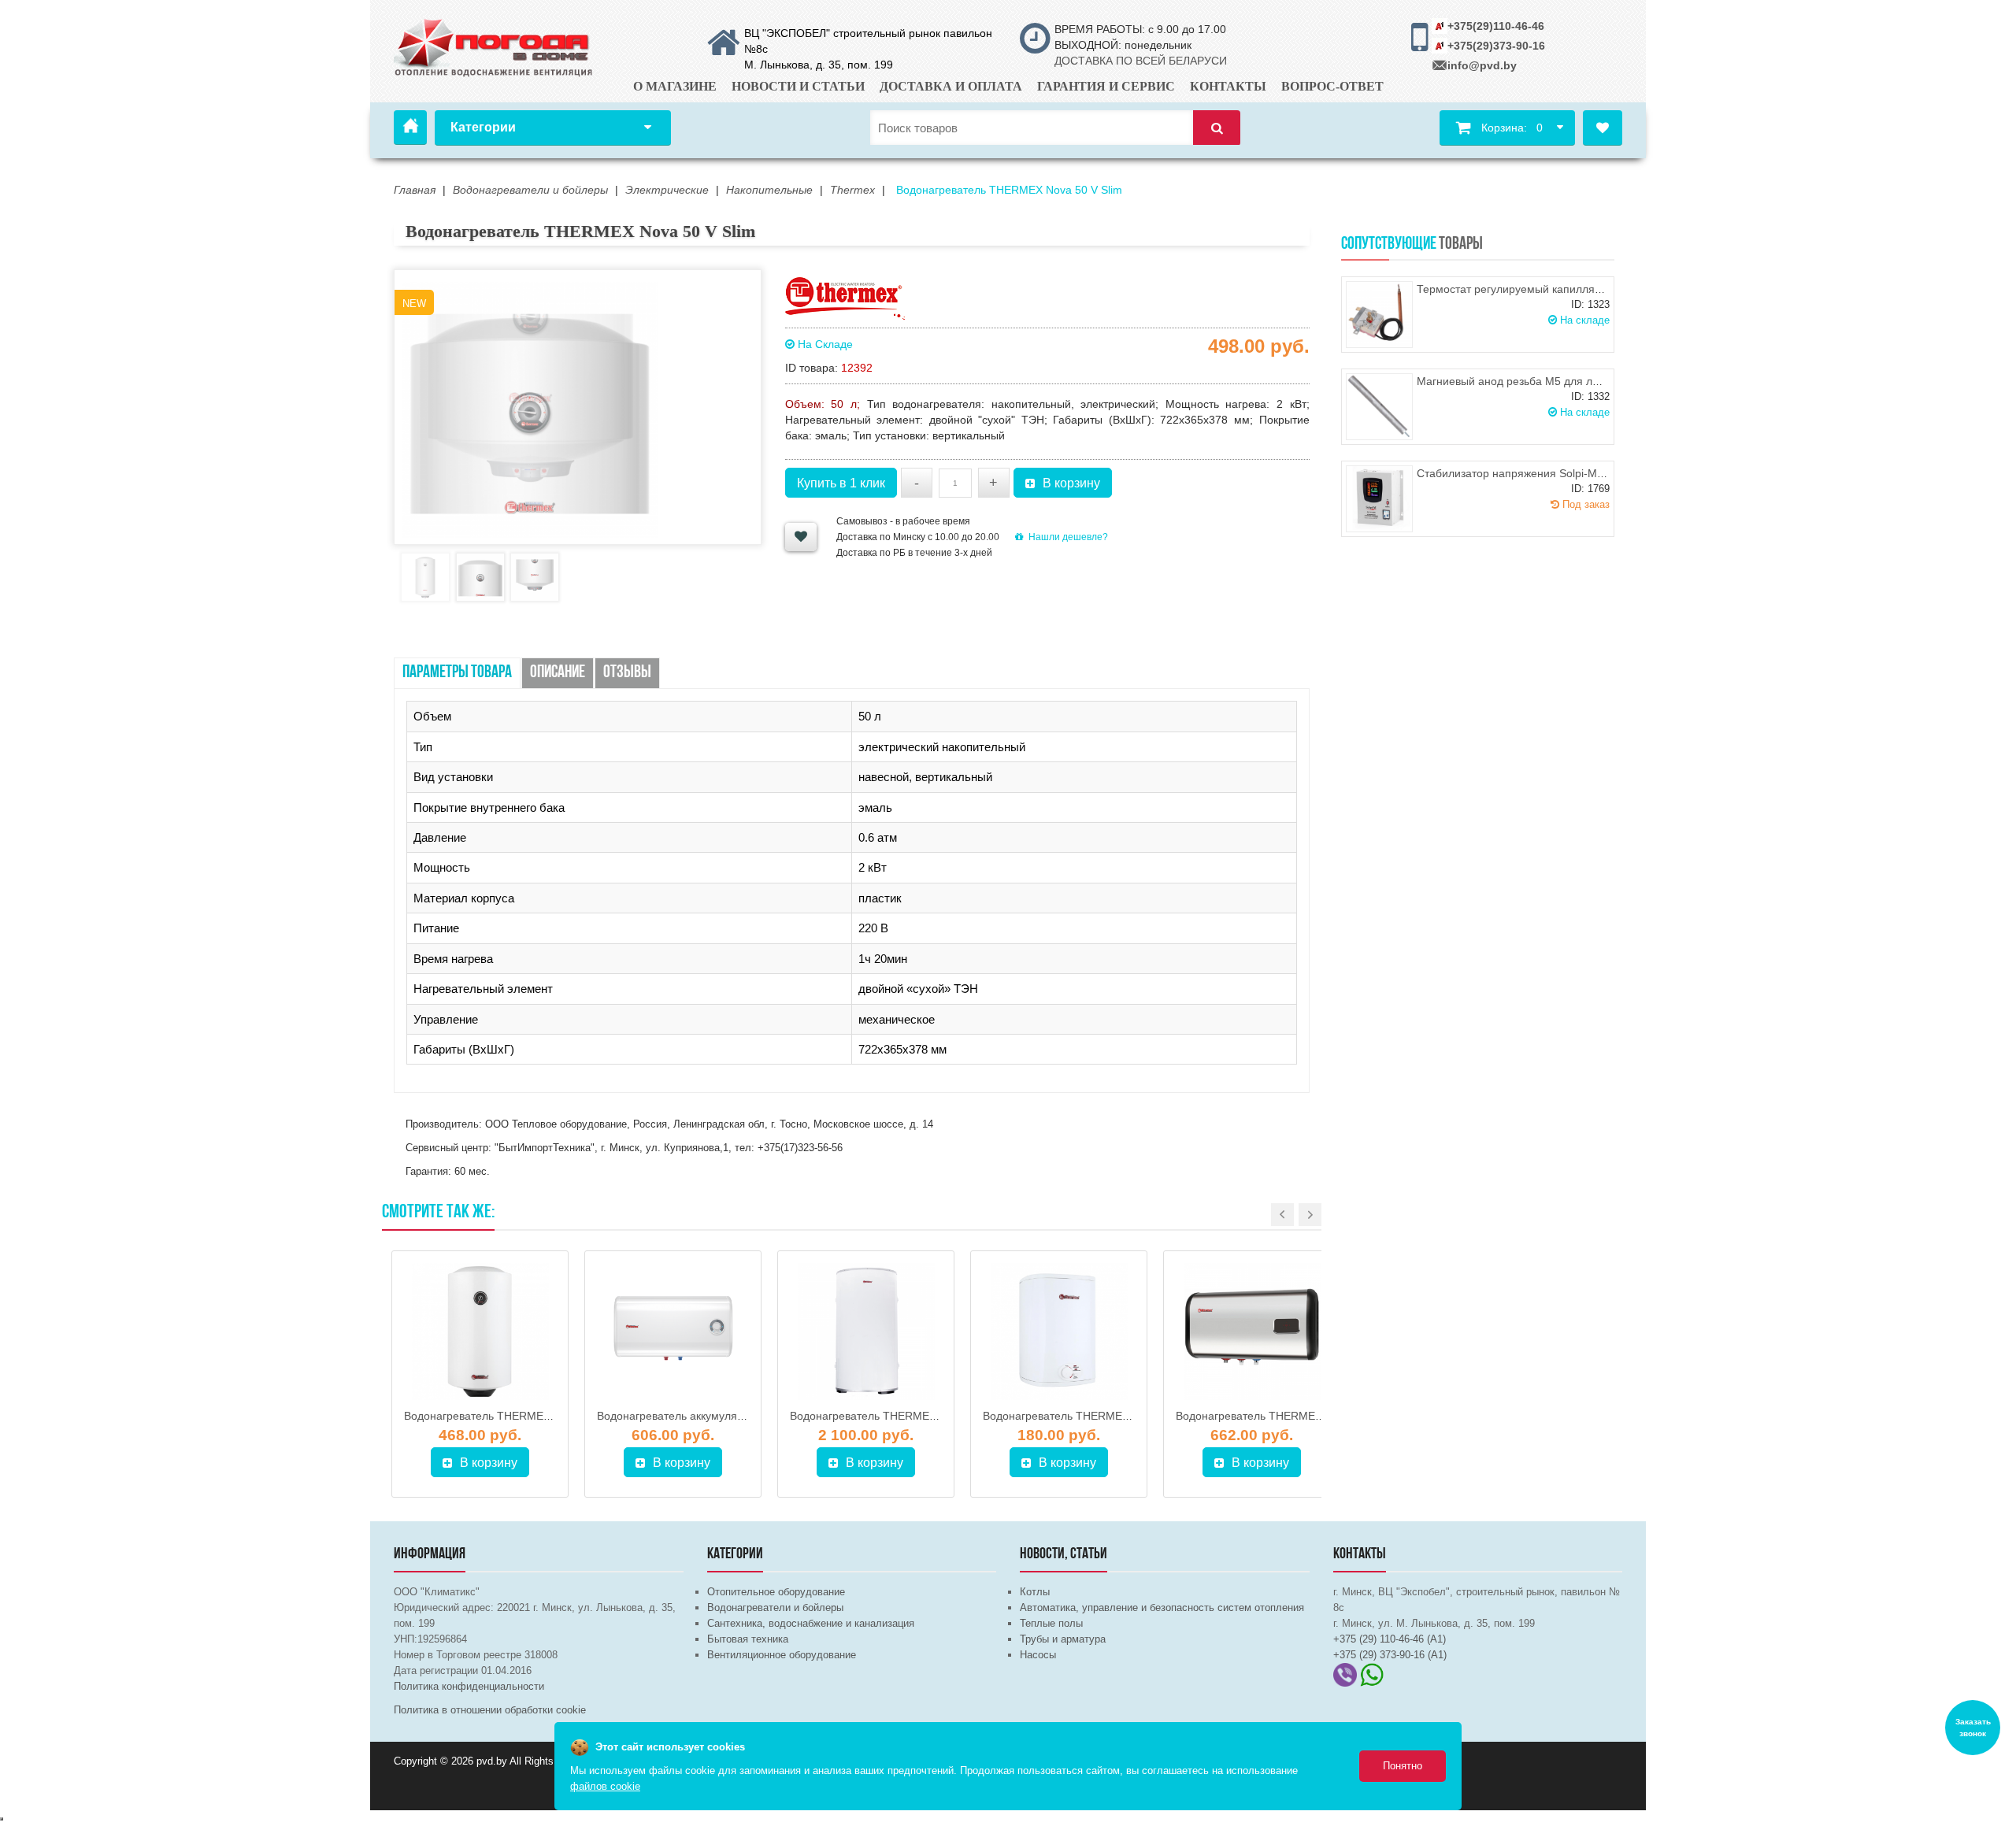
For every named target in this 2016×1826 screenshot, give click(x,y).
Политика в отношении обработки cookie (490, 1710)
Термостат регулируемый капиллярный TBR (1532, 289)
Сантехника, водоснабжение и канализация (811, 1623)
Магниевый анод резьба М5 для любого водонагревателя (1566, 381)
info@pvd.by (1482, 65)
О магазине (675, 86)
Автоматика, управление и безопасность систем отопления (1162, 1607)
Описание (558, 673)
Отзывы (627, 673)
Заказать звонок (1973, 1728)
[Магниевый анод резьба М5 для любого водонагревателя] (1379, 407)
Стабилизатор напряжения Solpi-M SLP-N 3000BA (1546, 473)
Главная (410, 128)
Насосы (1038, 1655)
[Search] (1217, 128)
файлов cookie (605, 1786)
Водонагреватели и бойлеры (775, 1607)
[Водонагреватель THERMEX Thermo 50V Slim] (480, 1332)
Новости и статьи (798, 86)
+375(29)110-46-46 (1496, 26)
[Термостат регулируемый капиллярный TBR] (1379, 315)
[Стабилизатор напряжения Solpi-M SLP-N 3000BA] (1379, 499)
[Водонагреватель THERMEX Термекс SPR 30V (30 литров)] (1059, 1332)
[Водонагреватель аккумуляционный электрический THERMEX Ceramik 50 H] (673, 1332)
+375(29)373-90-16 (1496, 46)
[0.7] (2, 1819)
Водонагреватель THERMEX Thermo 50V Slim (522, 1416)
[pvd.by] (494, 45)
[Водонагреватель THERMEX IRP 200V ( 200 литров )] (866, 1332)
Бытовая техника (748, 1639)
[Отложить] (801, 537)
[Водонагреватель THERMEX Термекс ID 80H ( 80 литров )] (1252, 1332)
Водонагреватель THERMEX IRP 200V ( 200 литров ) (926, 1416)
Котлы (1035, 1592)
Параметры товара (457, 673)
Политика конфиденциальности (469, 1686)
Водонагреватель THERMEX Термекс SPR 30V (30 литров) (1134, 1416)
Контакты (1228, 86)
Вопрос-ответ (1332, 86)
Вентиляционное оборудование (782, 1655)
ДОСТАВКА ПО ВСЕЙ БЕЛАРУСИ (1141, 61)
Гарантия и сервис (1106, 86)
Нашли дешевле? (1068, 537)
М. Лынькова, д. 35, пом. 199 (819, 65)
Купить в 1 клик (841, 483)
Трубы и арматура (1063, 1639)
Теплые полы (1051, 1623)
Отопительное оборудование (776, 1592)
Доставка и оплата (951, 86)
